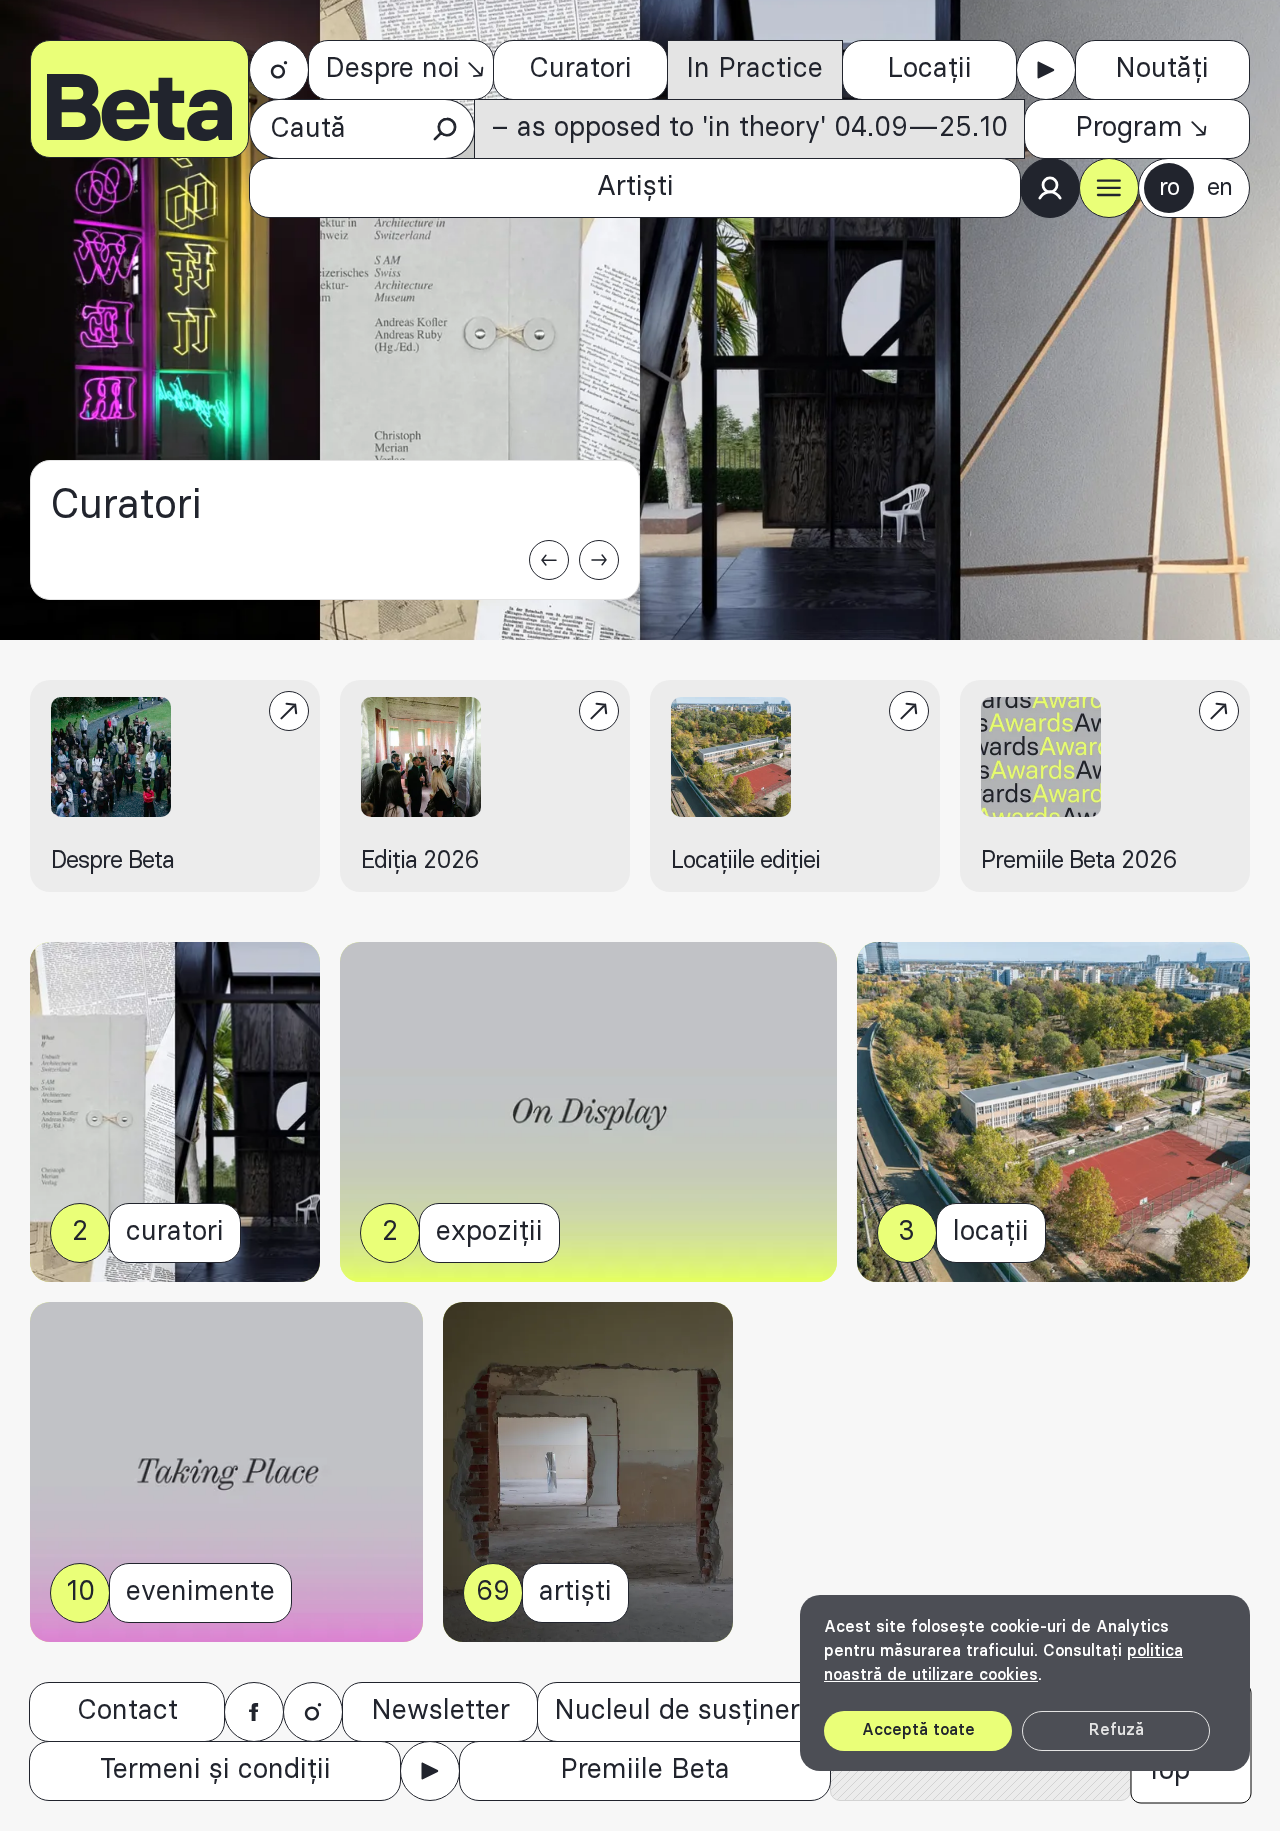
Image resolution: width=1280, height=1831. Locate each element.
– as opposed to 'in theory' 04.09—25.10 (749, 128)
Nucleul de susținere (684, 1711)
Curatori (580, 69)
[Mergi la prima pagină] (139, 99)
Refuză (1116, 1730)
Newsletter (440, 1711)
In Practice (754, 69)
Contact (127, 1711)
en (1219, 188)
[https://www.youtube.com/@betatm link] (1046, 70)
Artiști (635, 187)
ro (1169, 188)
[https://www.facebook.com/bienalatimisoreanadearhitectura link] (254, 1712)
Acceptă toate (918, 1730)
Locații (929, 69)
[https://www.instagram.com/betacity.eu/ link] (279, 70)
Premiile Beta (645, 1770)
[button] (1109, 188)
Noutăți (1162, 69)
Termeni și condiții (215, 1770)
